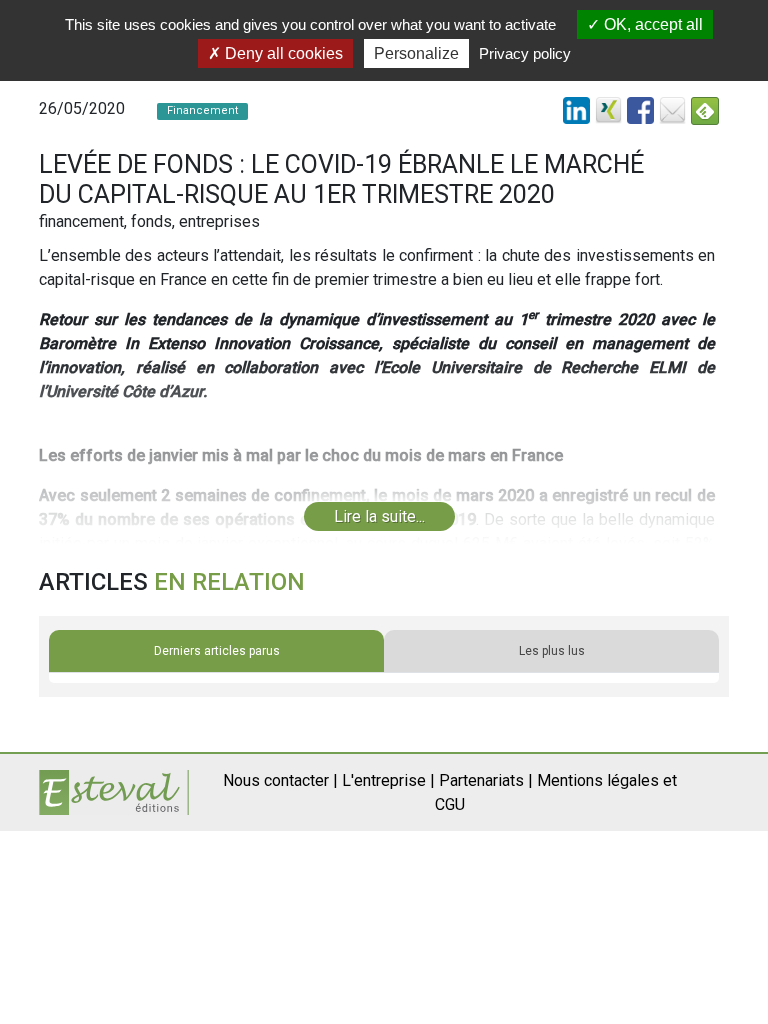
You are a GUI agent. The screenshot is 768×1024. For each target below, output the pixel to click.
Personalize (416, 53)
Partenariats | (486, 780)
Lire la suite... (379, 516)
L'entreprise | (388, 780)
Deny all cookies (282, 53)
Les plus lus (552, 651)
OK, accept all (651, 24)
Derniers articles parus (217, 651)
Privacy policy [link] (525, 53)
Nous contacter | (280, 780)
